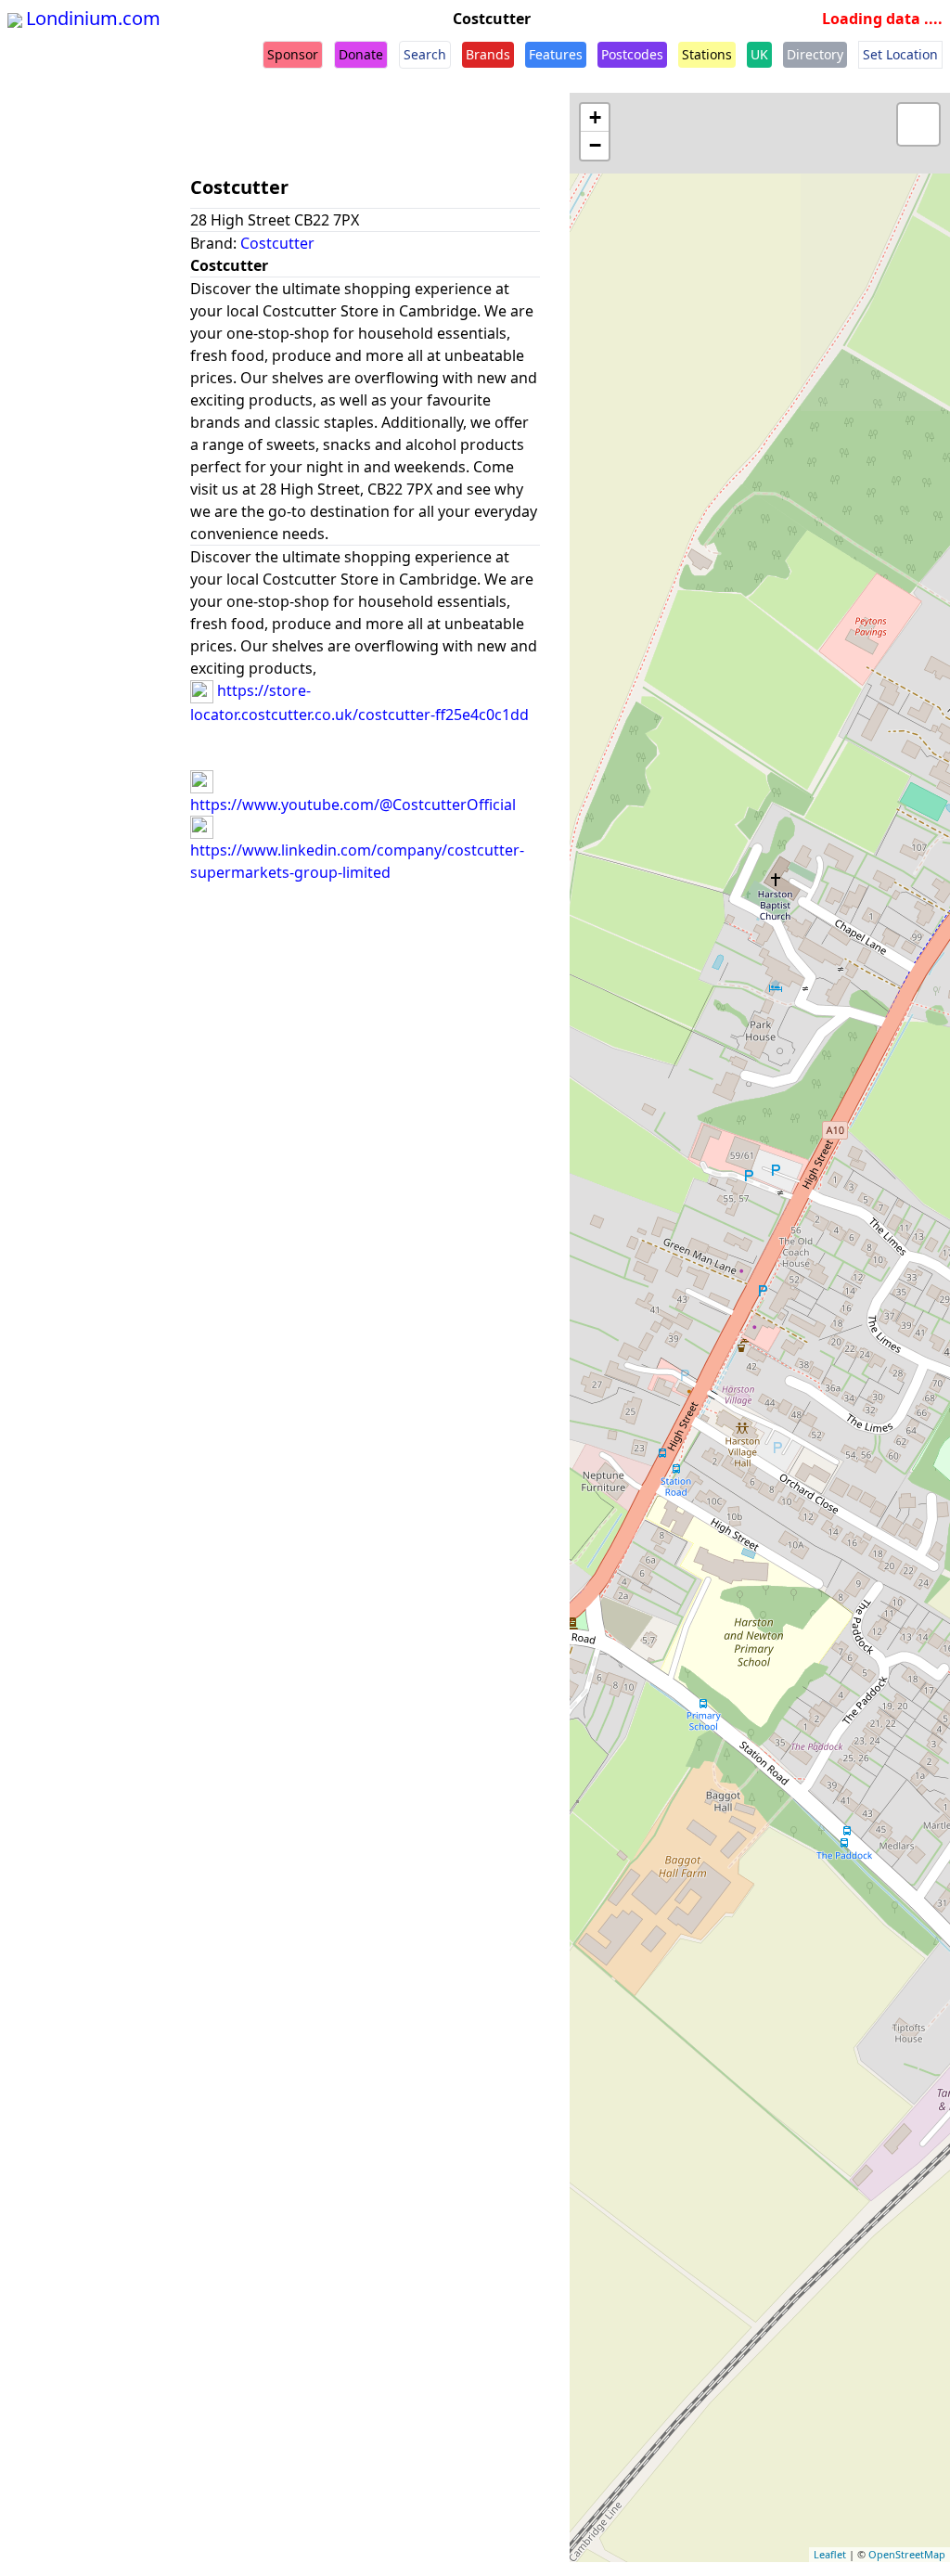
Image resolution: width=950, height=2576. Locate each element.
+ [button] (595, 117)
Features (556, 54)
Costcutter (277, 243)
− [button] (595, 145)
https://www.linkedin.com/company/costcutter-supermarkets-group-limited (357, 861)
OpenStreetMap (907, 2554)
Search (425, 54)
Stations (707, 54)
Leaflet (830, 2554)
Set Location (900, 54)
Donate (361, 54)
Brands (488, 54)
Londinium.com (93, 18)
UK (759, 54)
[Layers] (918, 124)
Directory (815, 54)
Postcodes (632, 54)
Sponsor (293, 54)
